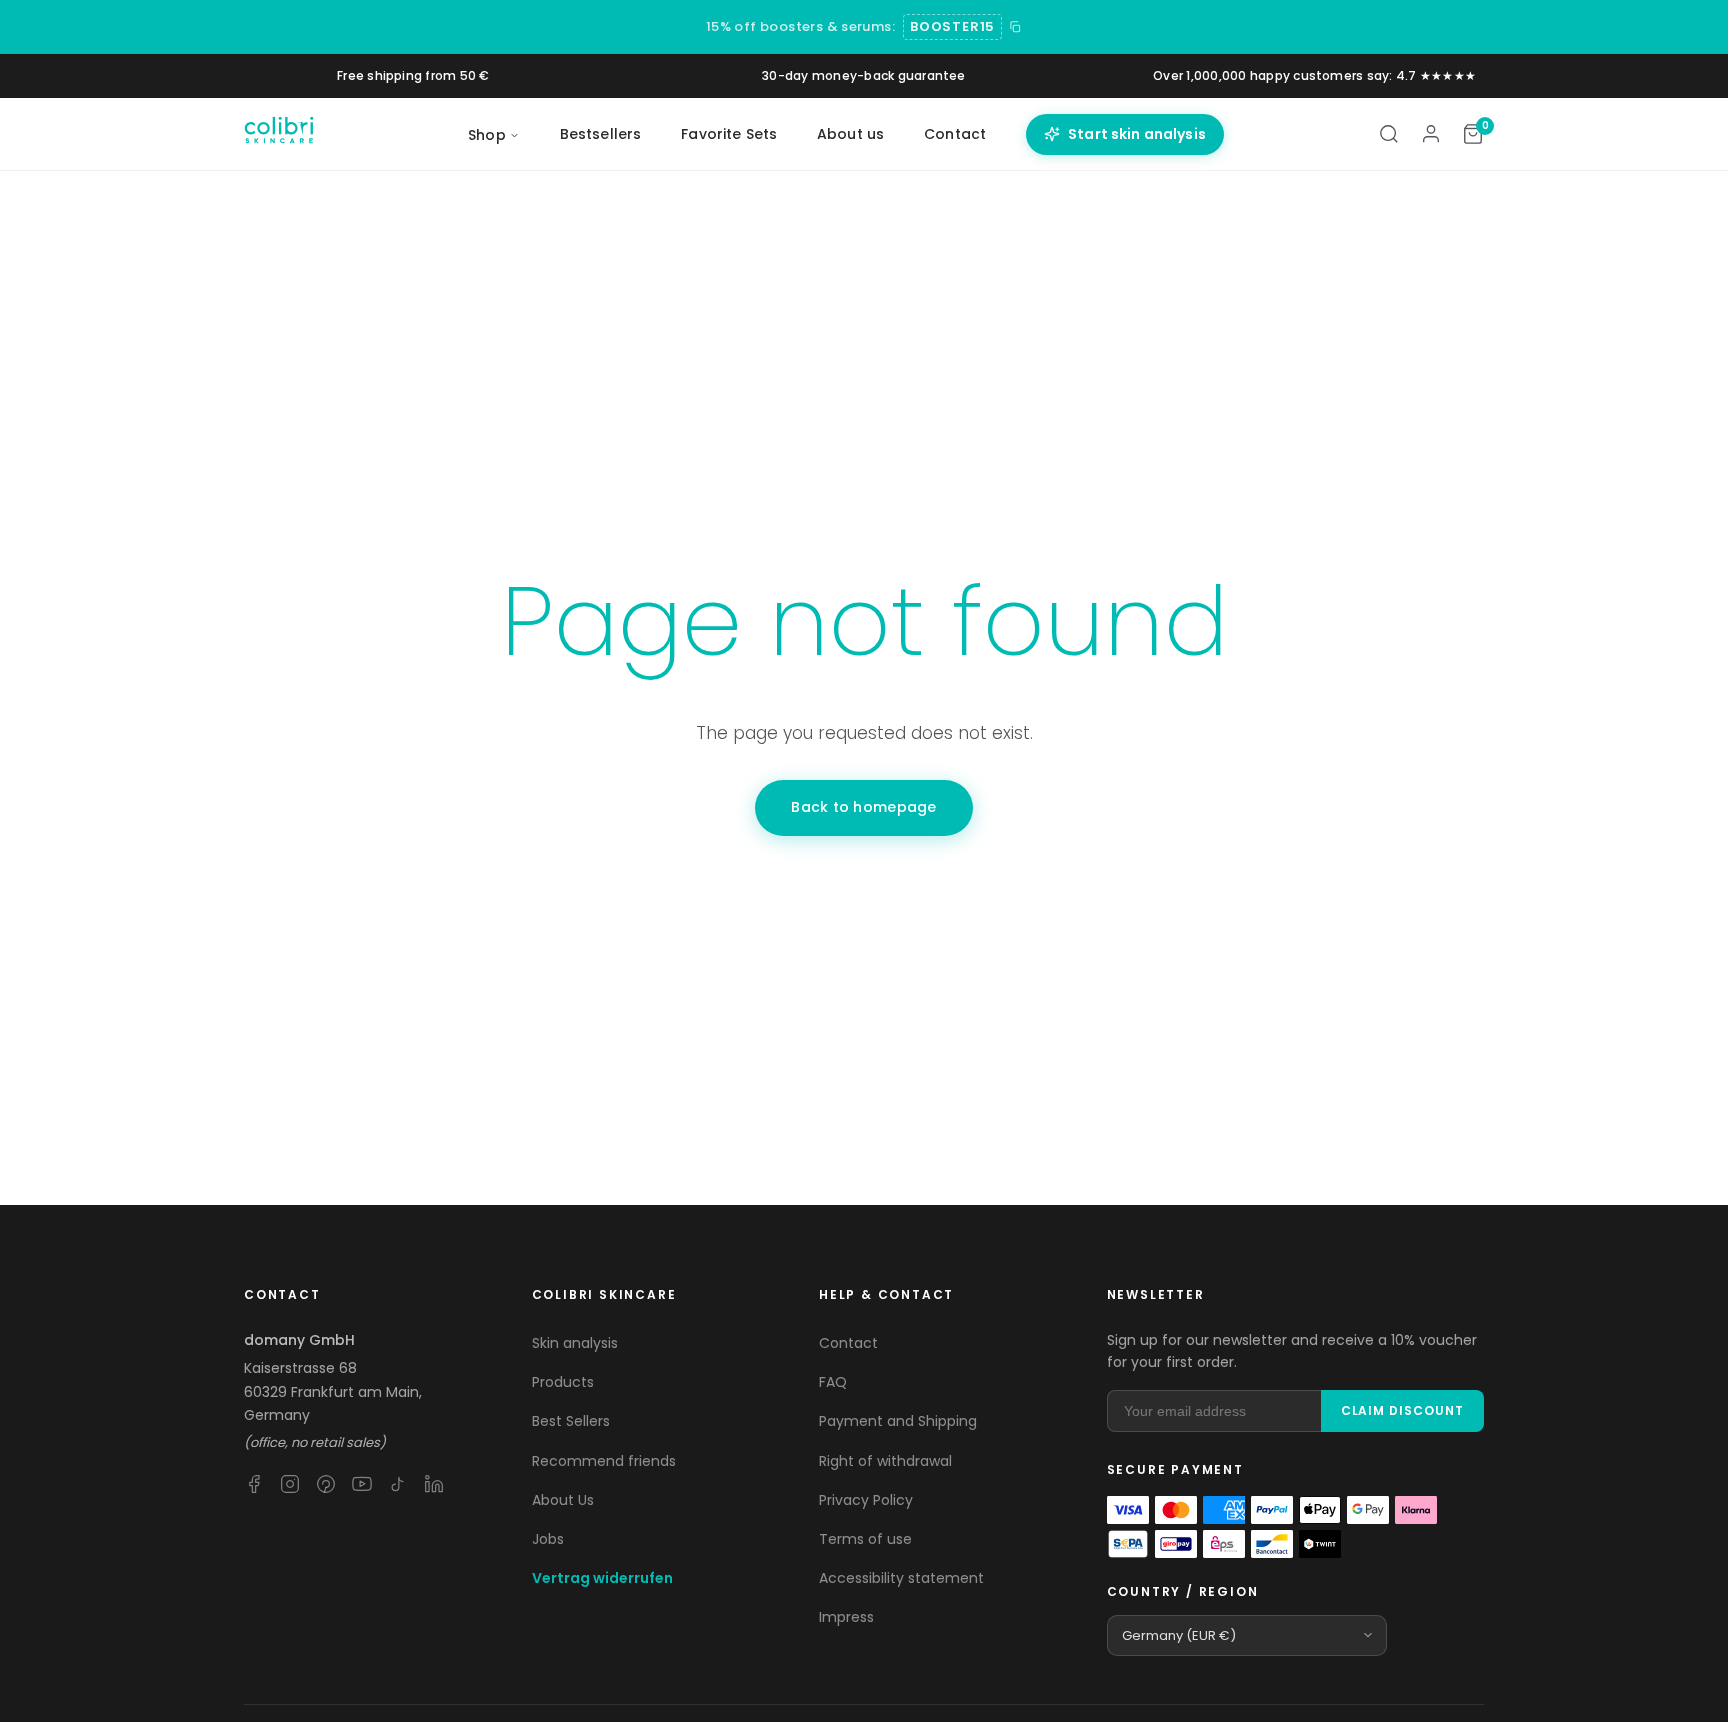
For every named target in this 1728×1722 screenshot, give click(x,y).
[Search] (1389, 134)
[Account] (1431, 134)
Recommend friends (604, 1461)
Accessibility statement (901, 1578)
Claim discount (1402, 1410)
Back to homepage (863, 807)
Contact (955, 134)
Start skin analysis (1137, 134)
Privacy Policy (866, 1500)
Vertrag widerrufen (602, 1578)
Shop (487, 135)
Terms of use (865, 1539)
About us (850, 134)
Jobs (548, 1539)
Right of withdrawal (885, 1461)
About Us (563, 1500)
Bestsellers (601, 134)
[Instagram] (290, 1484)
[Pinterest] (326, 1484)
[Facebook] (254, 1484)
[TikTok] (398, 1484)
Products (563, 1382)
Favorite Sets (729, 134)
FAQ (833, 1382)
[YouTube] (362, 1484)
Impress (846, 1617)
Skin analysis (575, 1343)
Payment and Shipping (898, 1421)
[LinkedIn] (434, 1484)
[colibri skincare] (279, 134)
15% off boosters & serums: (800, 26)
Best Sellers (571, 1421)
